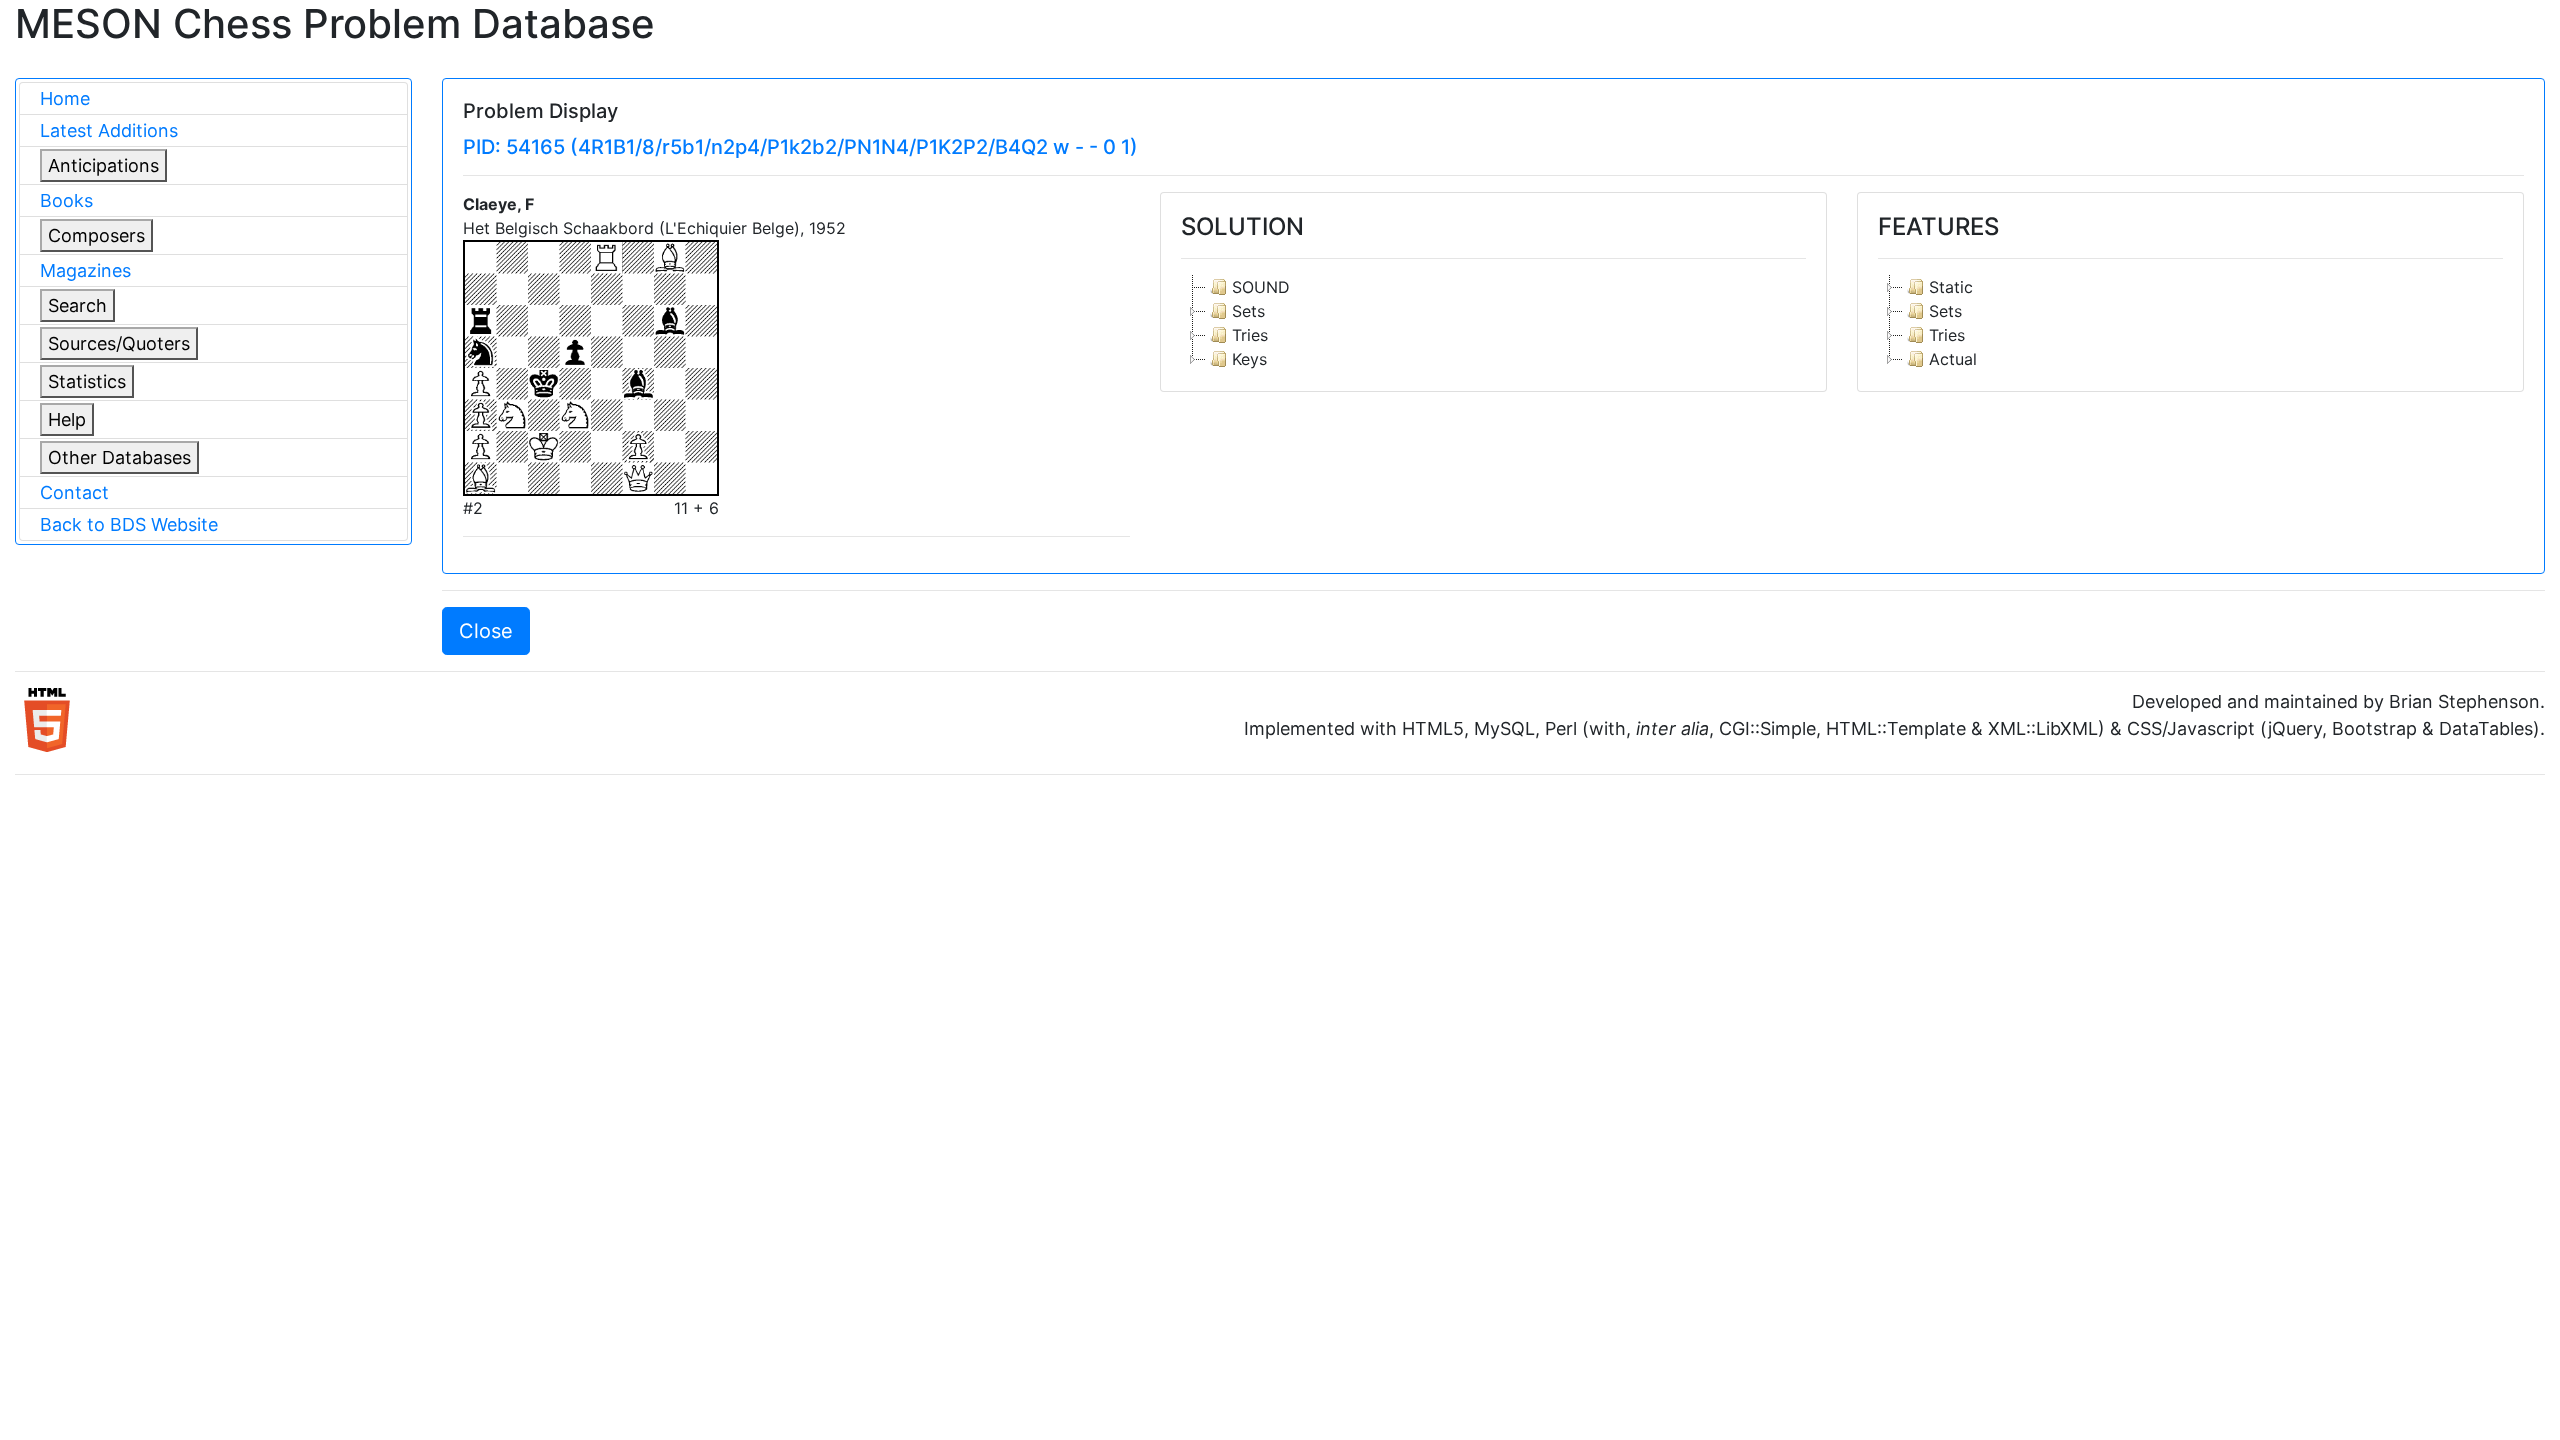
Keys (1249, 359)
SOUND (1261, 287)
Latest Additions (109, 130)
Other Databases (119, 457)
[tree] (1493, 323)
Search (77, 305)
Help (67, 419)
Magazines (85, 270)
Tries (1250, 335)
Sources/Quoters (119, 343)
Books (66, 200)
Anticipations (103, 165)
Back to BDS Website (129, 524)
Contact (74, 492)
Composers (96, 235)
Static (1951, 287)
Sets (1248, 311)
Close (486, 631)
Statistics (87, 381)
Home (65, 98)
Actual (1953, 359)
